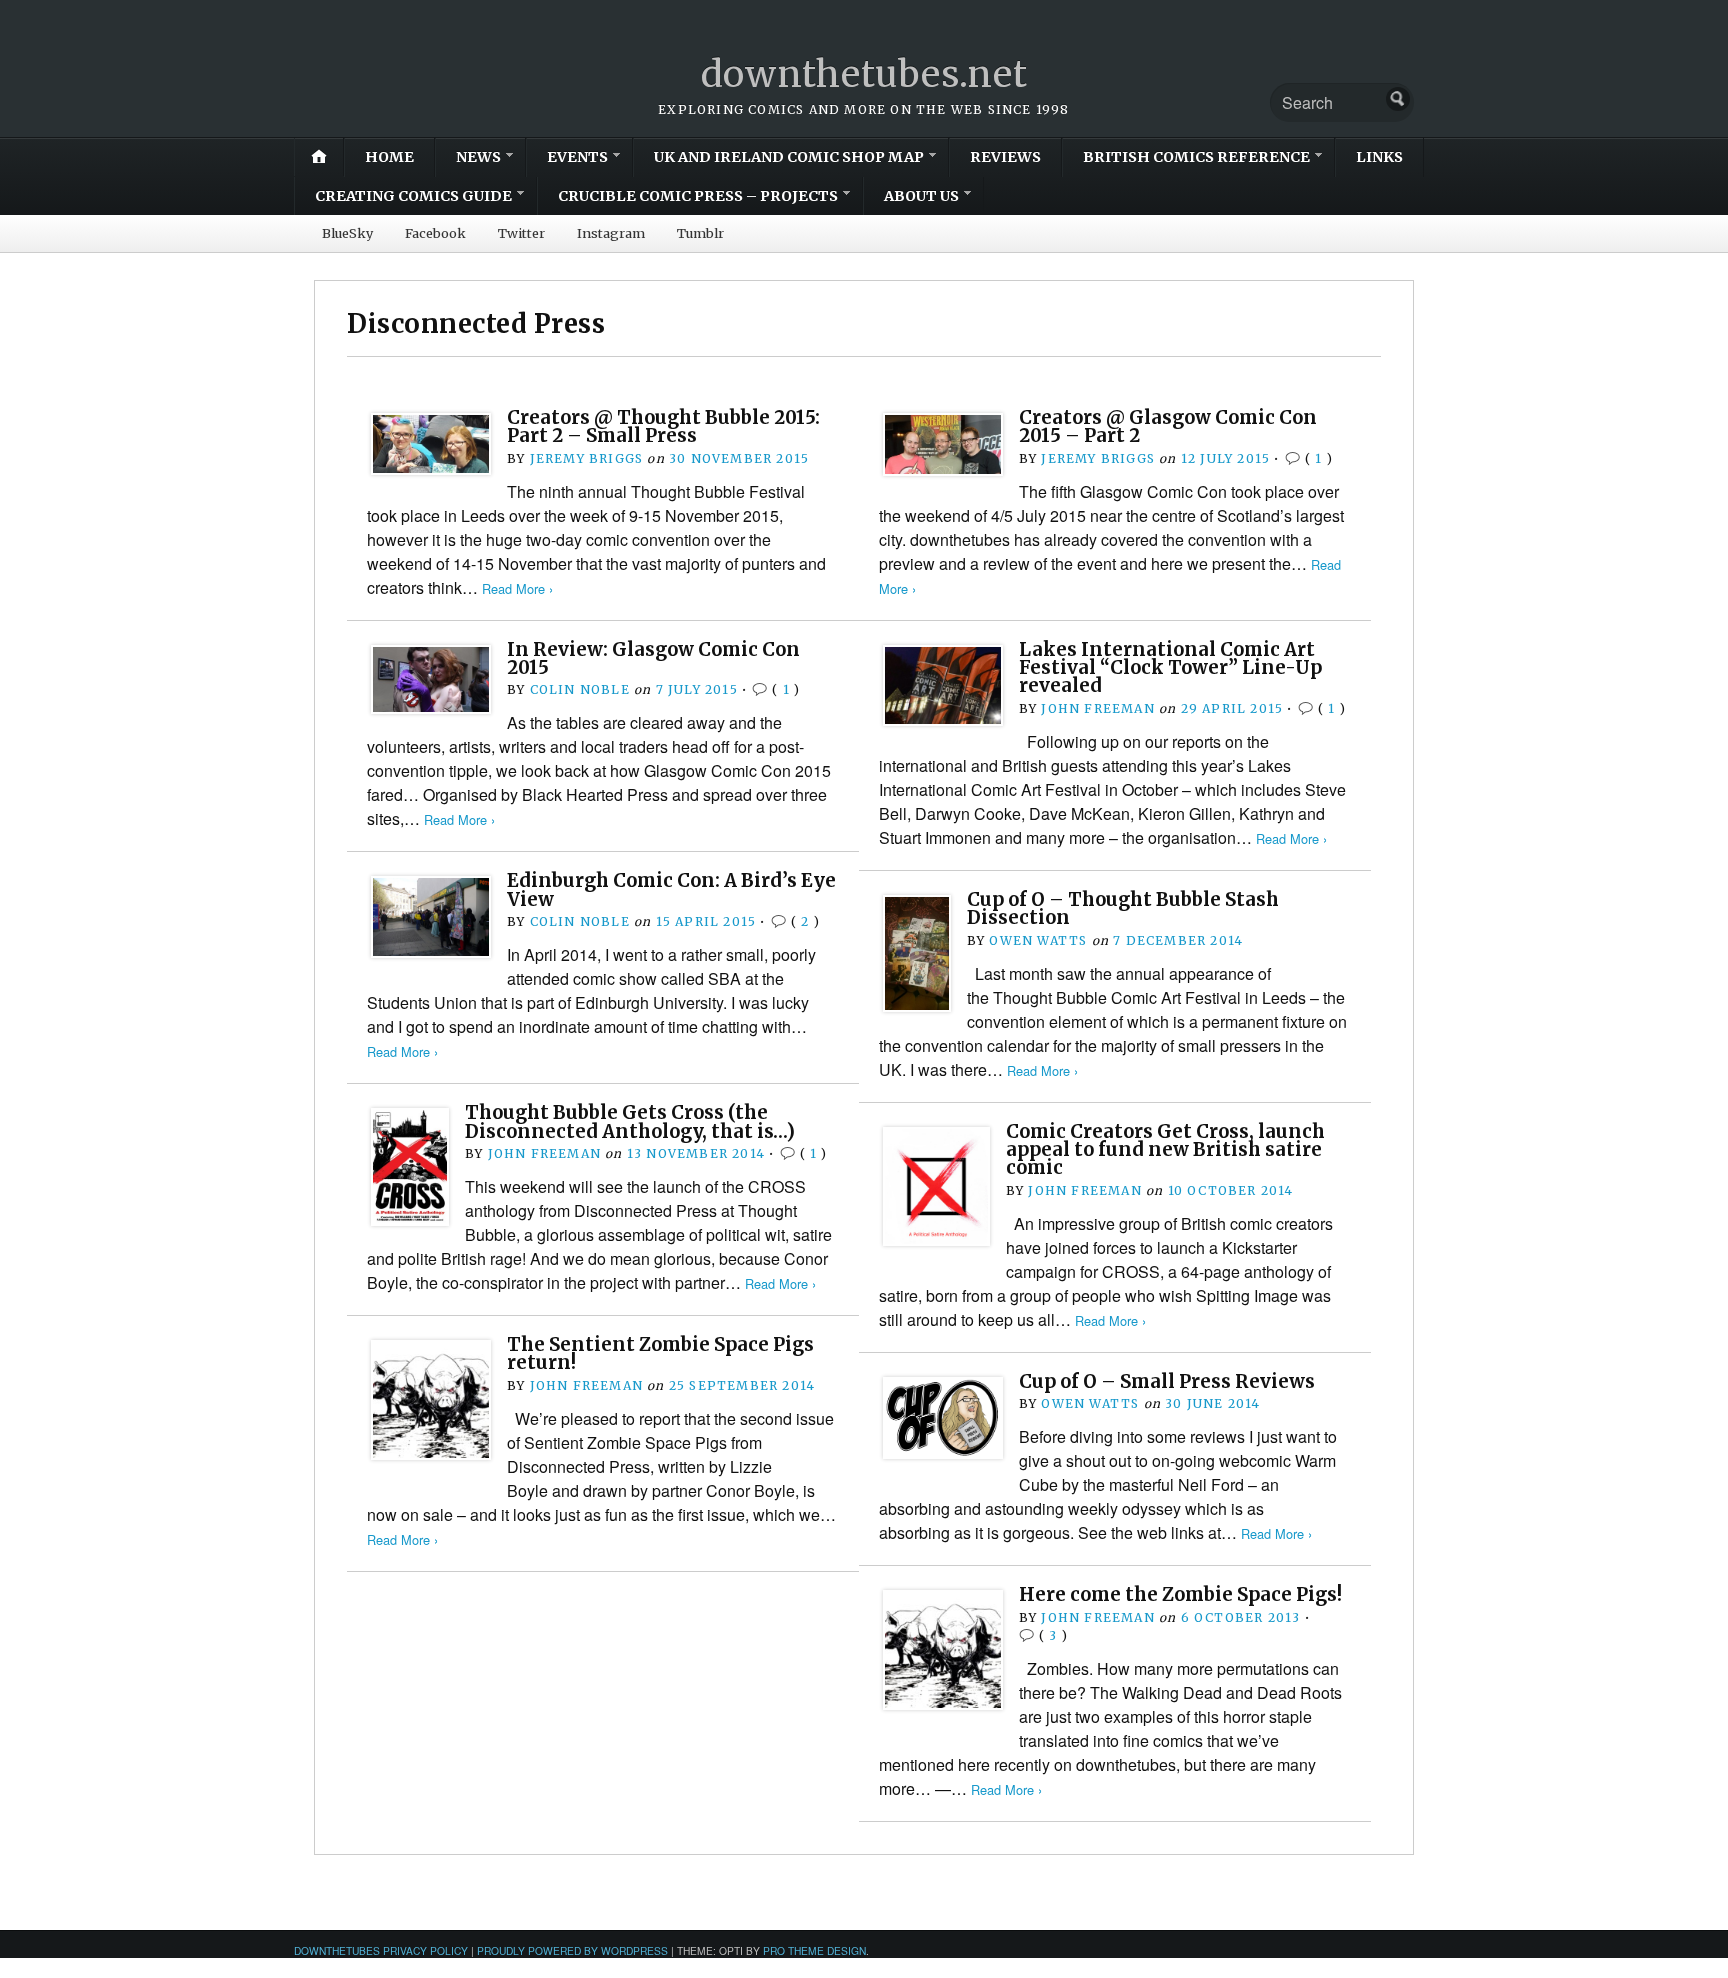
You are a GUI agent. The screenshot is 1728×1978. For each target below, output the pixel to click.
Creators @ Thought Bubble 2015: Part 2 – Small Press (663, 426)
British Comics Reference (1196, 157)
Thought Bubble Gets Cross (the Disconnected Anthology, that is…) (630, 1121)
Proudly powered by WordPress (572, 1950)
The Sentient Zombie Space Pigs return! (660, 1353)
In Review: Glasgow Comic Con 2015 (653, 658)
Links (1379, 157)
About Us (921, 196)
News (478, 157)
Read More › (517, 588)
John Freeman (1097, 708)
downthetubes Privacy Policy (381, 1950)
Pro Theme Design (814, 1950)
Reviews (1005, 157)
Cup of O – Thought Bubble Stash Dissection (1123, 908)
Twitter (521, 233)
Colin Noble (580, 689)
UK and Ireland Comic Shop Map (789, 157)
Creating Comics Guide (413, 196)
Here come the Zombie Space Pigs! (1180, 1594)
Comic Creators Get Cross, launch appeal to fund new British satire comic (1165, 1150)
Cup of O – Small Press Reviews (1167, 1381)
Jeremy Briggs (587, 458)
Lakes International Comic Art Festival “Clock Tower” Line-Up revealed (1170, 668)
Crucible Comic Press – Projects (698, 196)
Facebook (435, 233)
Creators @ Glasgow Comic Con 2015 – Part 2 (1168, 426)
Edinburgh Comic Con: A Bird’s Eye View (671, 889)
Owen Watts (1038, 940)
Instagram (611, 233)
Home (389, 157)
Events (577, 157)
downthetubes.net (864, 74)
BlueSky (347, 233)
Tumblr (700, 233)
